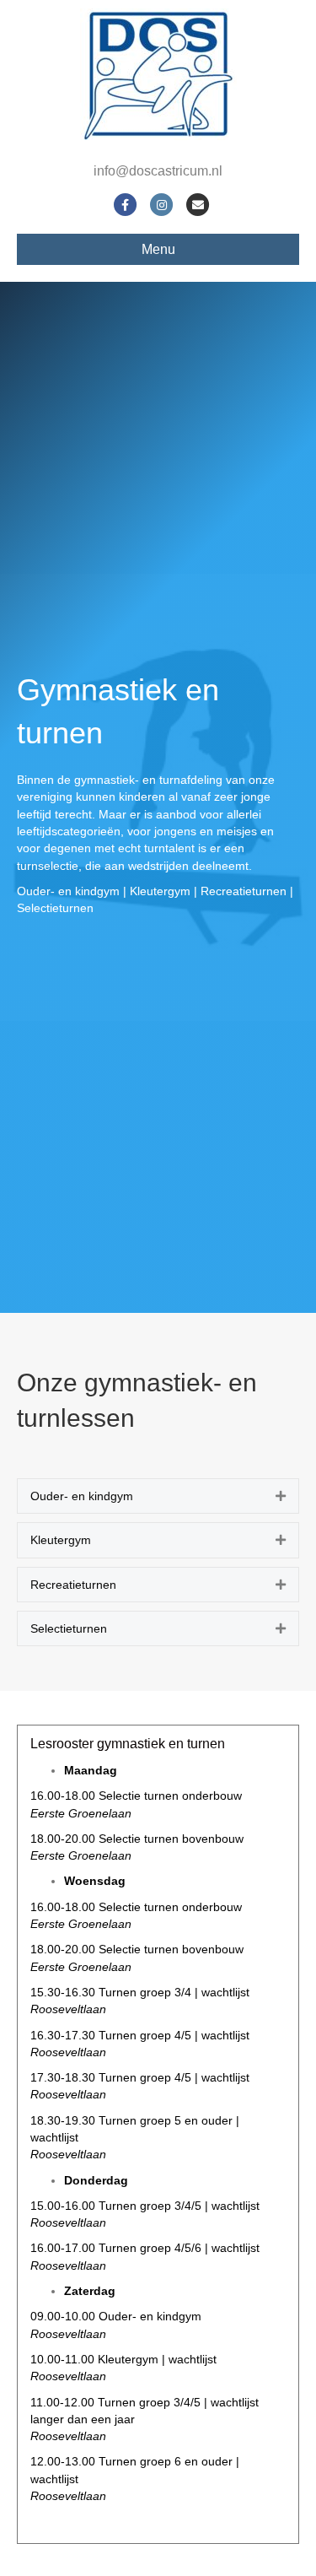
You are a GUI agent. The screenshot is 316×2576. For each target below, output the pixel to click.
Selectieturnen (69, 1628)
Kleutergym (61, 1540)
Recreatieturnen (73, 1585)
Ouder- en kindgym (82, 1496)
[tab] (158, 1496)
